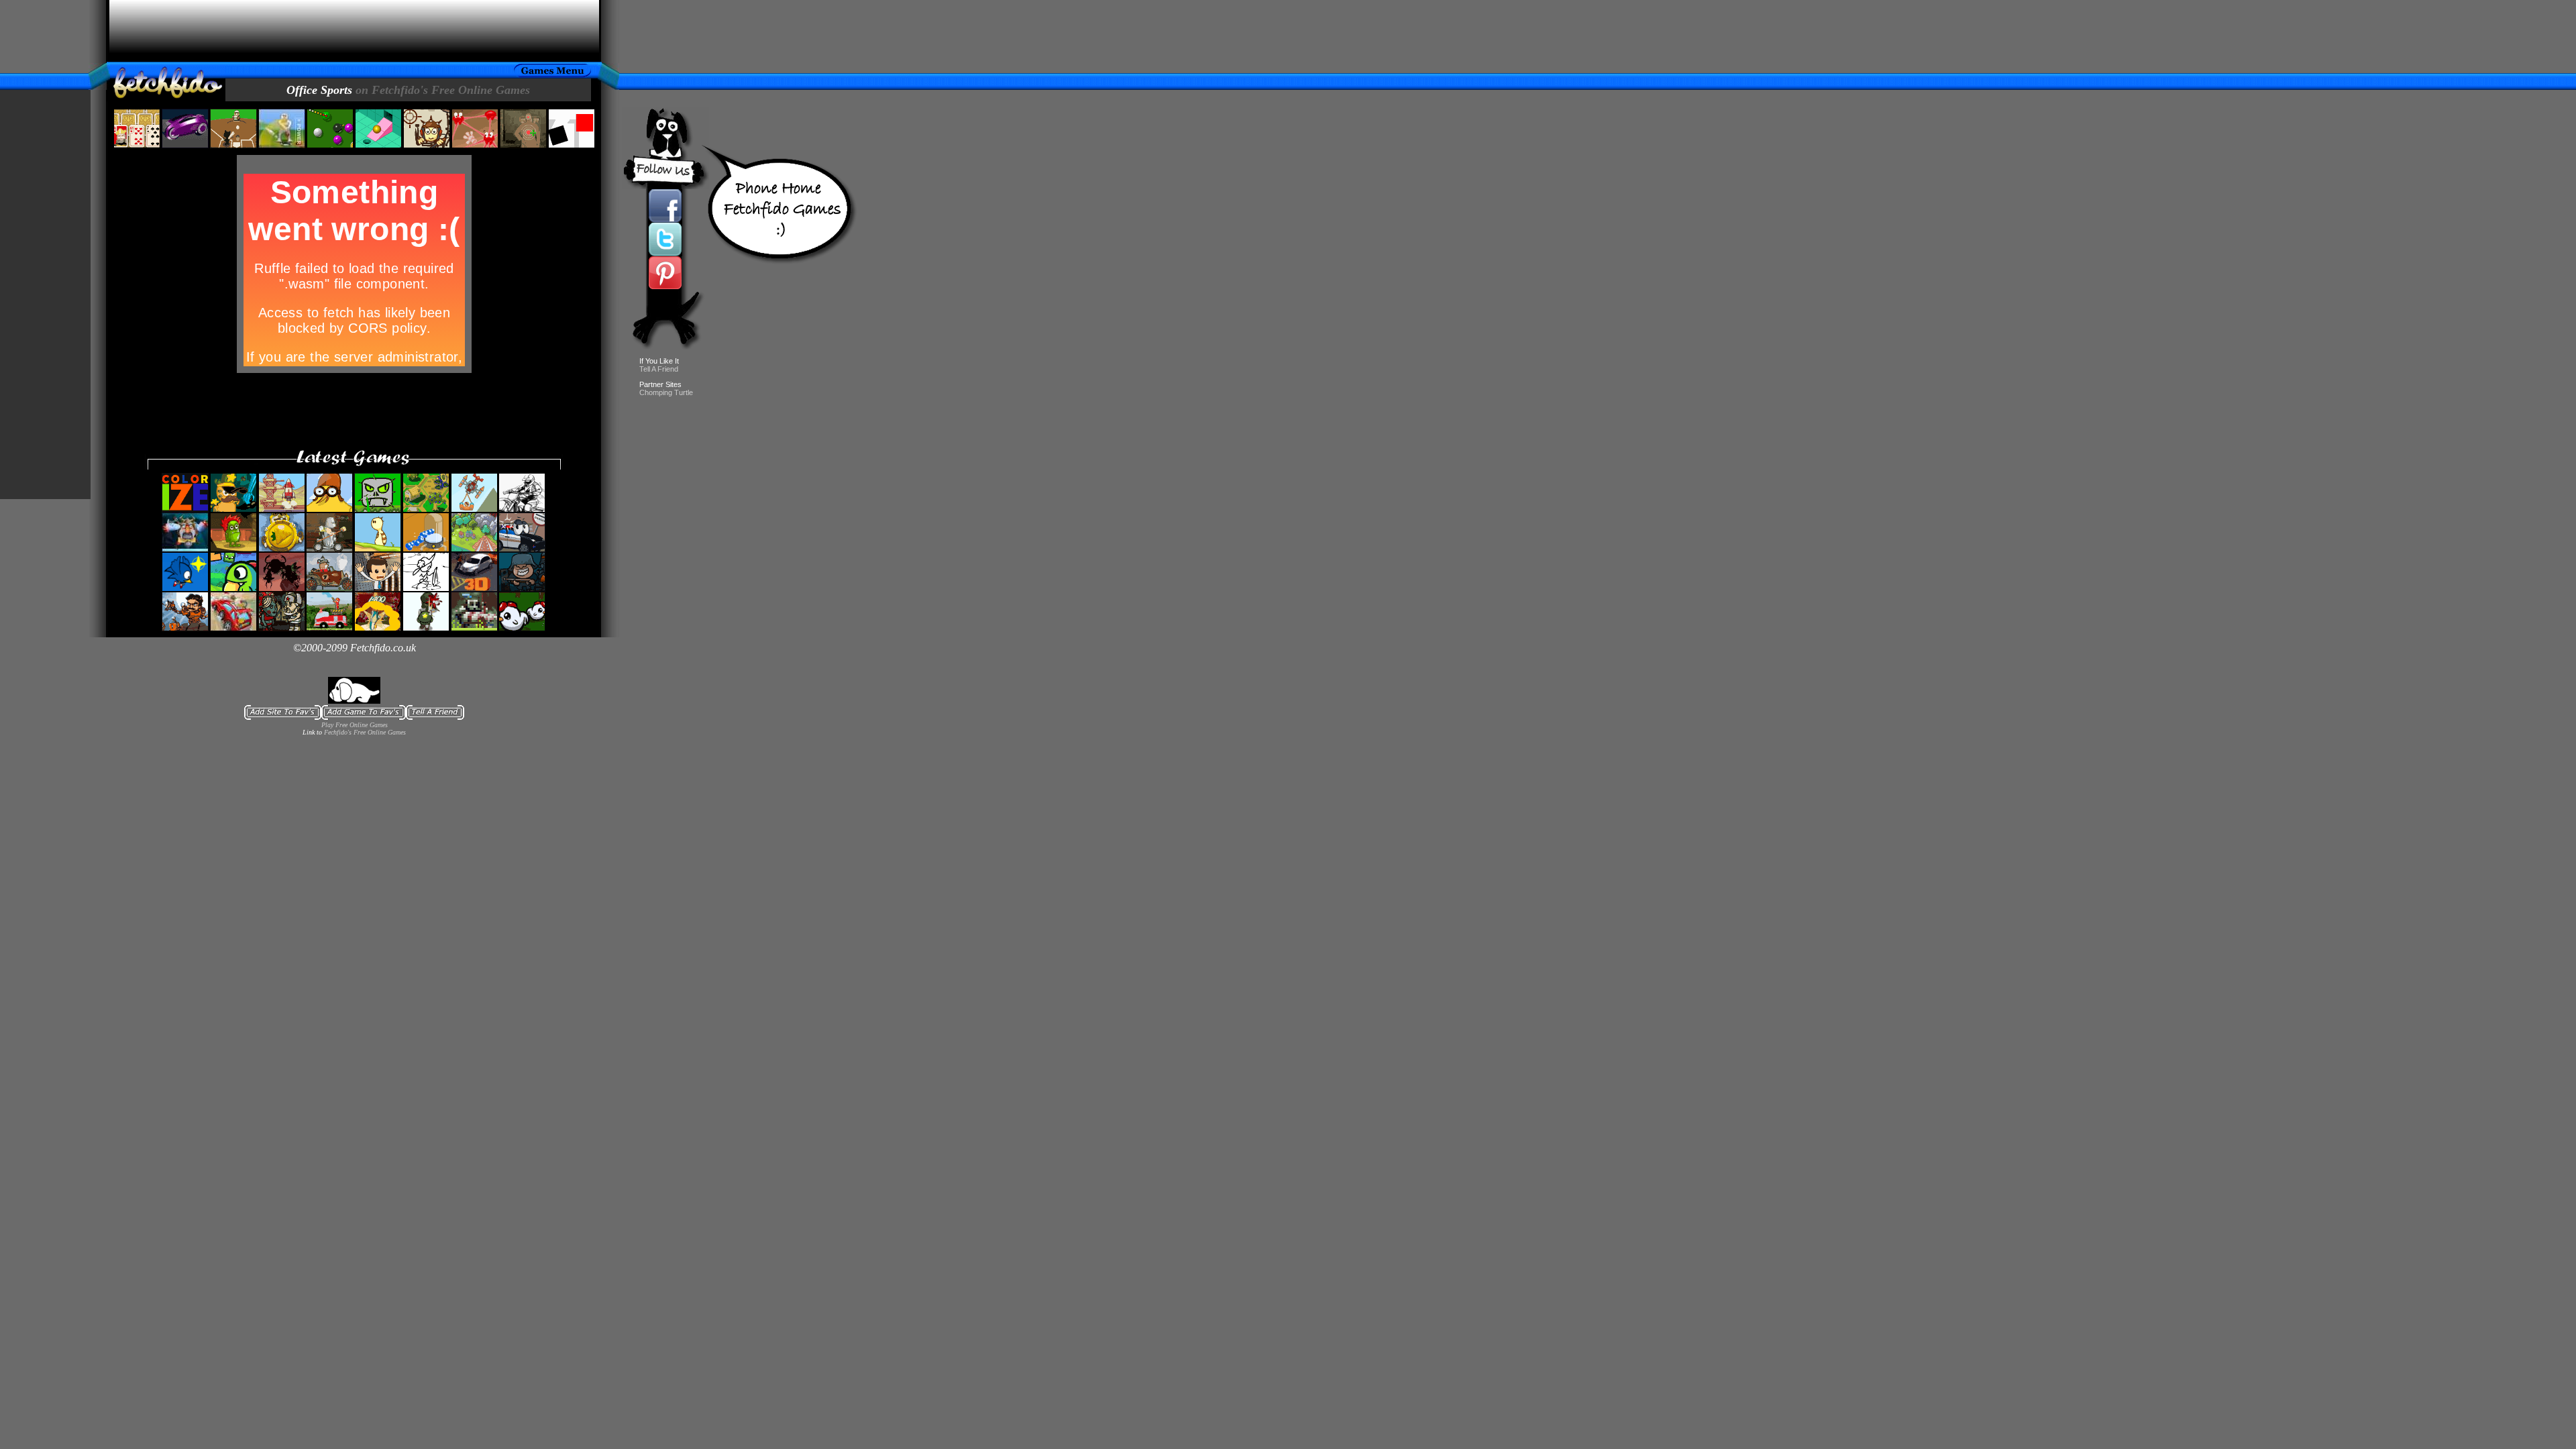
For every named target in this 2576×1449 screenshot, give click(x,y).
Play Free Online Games (355, 725)
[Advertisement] (354, 31)
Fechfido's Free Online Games (365, 732)
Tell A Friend (659, 369)
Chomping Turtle (666, 392)
